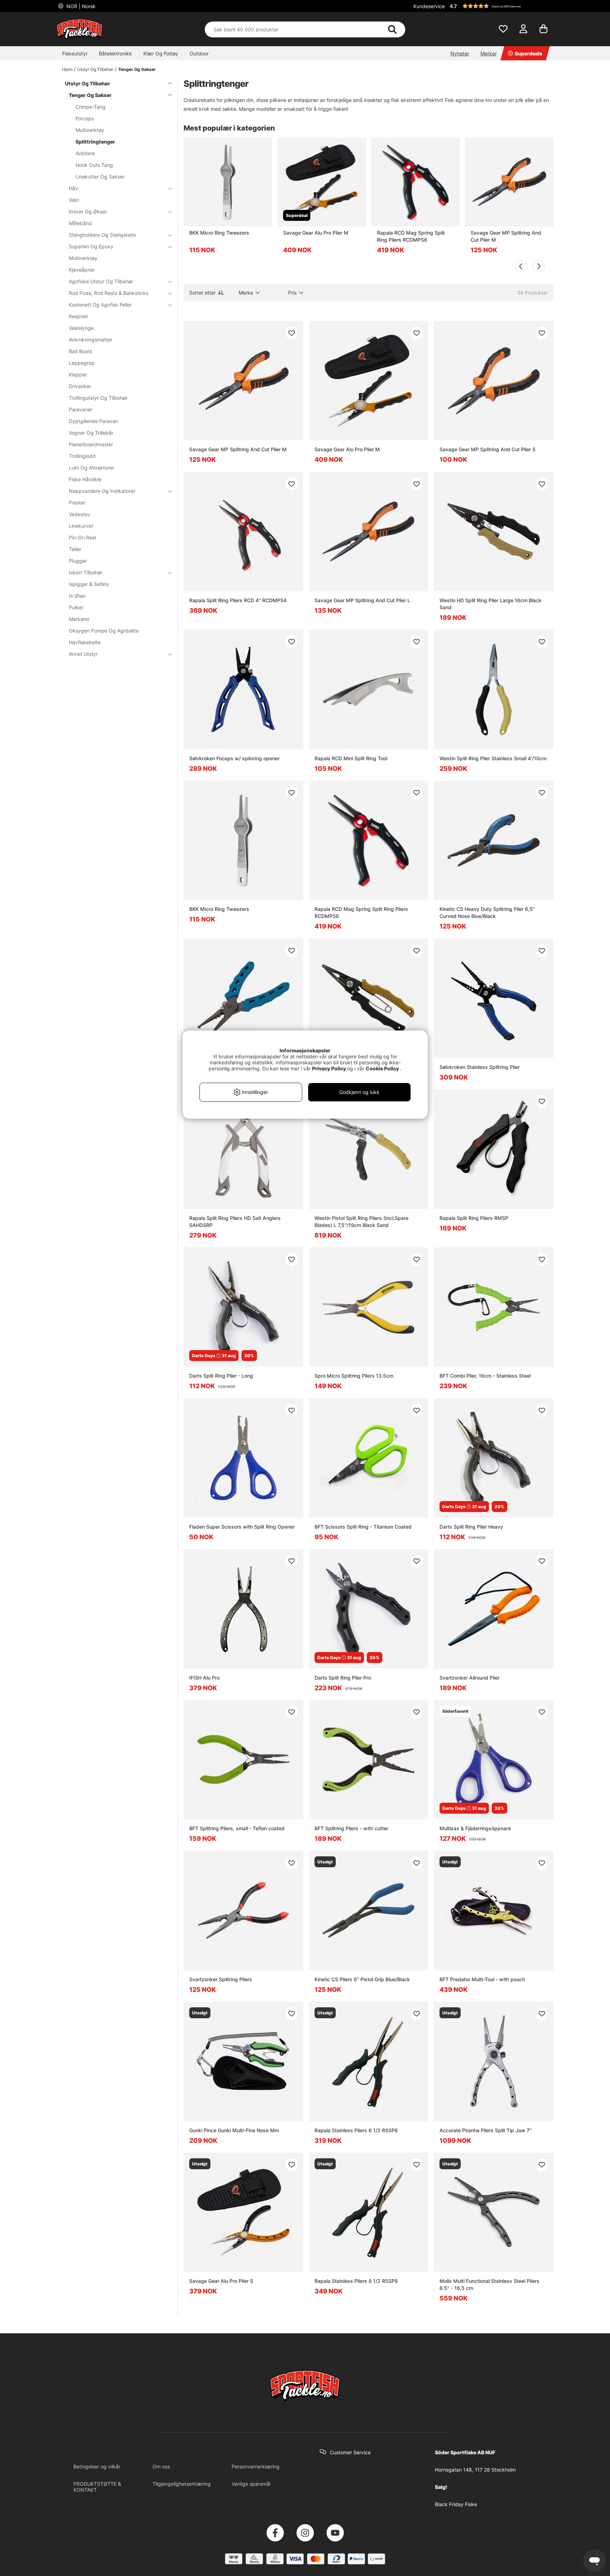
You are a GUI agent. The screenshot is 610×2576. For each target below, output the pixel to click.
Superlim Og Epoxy (91, 246)
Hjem (67, 69)
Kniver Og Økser (88, 211)
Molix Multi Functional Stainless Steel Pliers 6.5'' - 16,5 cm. (489, 2284)
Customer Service (350, 2452)
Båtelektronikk (115, 53)
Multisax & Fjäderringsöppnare (475, 1828)
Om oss (161, 2466)
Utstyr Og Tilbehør (95, 69)
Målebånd (80, 223)
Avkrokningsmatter (91, 340)
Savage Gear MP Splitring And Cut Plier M (506, 236)
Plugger (78, 561)
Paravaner (81, 409)
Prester (77, 503)
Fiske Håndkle (85, 479)
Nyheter (460, 53)
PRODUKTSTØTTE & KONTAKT (97, 2487)
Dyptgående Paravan (94, 421)
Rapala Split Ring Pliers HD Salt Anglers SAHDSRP (235, 1222)
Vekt (74, 200)
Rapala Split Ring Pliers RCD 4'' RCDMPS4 (238, 600)
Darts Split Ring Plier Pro (343, 1678)
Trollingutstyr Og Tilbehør (98, 398)
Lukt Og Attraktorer (91, 468)
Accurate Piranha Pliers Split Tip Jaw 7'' (486, 2130)
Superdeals (528, 53)
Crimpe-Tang (91, 107)
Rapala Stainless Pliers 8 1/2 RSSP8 (356, 2281)
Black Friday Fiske (456, 2504)
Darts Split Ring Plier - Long (221, 1376)
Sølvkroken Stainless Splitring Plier (480, 1067)
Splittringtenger (95, 142)
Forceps (85, 118)
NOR (80, 6)
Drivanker (80, 386)
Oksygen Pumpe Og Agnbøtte (104, 631)
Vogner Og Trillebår (91, 433)
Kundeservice (429, 6)
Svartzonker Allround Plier (470, 1678)
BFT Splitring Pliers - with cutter (351, 1828)
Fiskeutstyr (75, 53)
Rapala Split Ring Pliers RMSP (474, 1218)
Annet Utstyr (83, 654)
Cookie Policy (382, 1068)
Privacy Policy (329, 1068)
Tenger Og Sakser (137, 69)
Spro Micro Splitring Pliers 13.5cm (354, 1376)
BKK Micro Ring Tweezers (219, 233)
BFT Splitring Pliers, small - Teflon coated (237, 1828)
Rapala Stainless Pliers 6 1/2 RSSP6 (356, 2130)
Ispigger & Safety (89, 584)
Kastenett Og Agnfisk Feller (100, 305)
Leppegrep (82, 363)
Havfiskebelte (85, 642)
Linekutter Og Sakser (100, 177)
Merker (489, 53)
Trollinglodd (82, 456)
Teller (75, 549)
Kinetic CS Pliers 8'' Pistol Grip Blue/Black (362, 1979)
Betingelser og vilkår (97, 2466)
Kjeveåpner (82, 270)
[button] (501, 6)
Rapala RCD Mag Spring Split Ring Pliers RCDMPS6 (411, 236)
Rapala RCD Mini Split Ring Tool (351, 758)
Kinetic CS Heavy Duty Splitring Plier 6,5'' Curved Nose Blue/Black (487, 912)
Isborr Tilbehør (86, 572)
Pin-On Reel (82, 537)
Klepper (78, 374)
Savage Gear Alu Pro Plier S (221, 2281)
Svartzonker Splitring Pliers (221, 1979)
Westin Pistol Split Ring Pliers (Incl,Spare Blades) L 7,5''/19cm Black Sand (361, 1222)
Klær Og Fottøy (161, 53)
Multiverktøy (90, 130)
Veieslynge (81, 328)
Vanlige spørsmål (251, 2484)
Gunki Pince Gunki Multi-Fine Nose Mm (234, 2130)
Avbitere (85, 153)
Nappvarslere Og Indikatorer (102, 491)
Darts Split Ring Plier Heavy (471, 1527)
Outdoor (199, 53)
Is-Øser (77, 596)
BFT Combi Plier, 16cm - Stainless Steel (485, 1376)
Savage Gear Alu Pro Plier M (316, 233)
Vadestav (80, 514)
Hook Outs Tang (94, 165)
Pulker (76, 607)
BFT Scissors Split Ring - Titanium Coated (363, 1527)
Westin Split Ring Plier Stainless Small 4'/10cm (493, 758)
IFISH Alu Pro (204, 1678)
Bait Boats (80, 351)
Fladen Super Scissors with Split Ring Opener (242, 1527)
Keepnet (78, 316)
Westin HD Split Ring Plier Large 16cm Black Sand (491, 604)
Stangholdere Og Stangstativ (103, 235)
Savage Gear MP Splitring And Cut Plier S (488, 449)
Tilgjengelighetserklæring (182, 2484)
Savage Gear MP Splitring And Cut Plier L (362, 600)
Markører (79, 619)
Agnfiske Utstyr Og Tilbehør (101, 281)
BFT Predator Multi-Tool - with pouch (482, 1979)
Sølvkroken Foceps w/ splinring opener (234, 758)
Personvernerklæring (256, 2466)
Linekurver (81, 526)
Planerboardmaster (91, 444)
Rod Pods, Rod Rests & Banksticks (109, 293)
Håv (73, 188)
